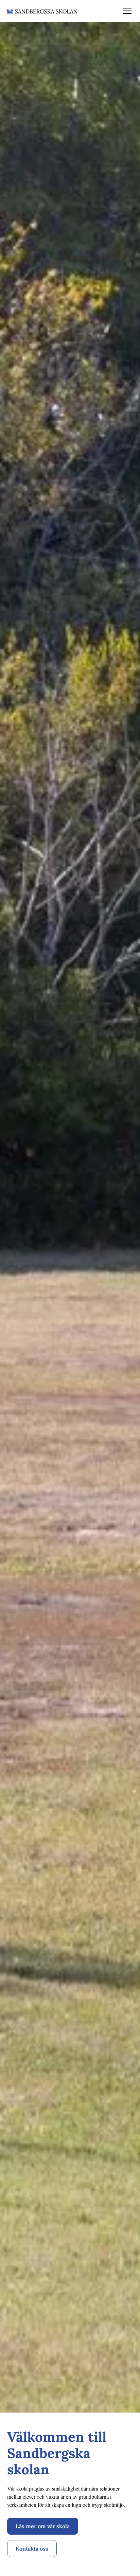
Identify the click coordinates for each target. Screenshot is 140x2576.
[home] (42, 11)
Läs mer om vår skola (43, 2526)
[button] (126, 11)
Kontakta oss (32, 2549)
